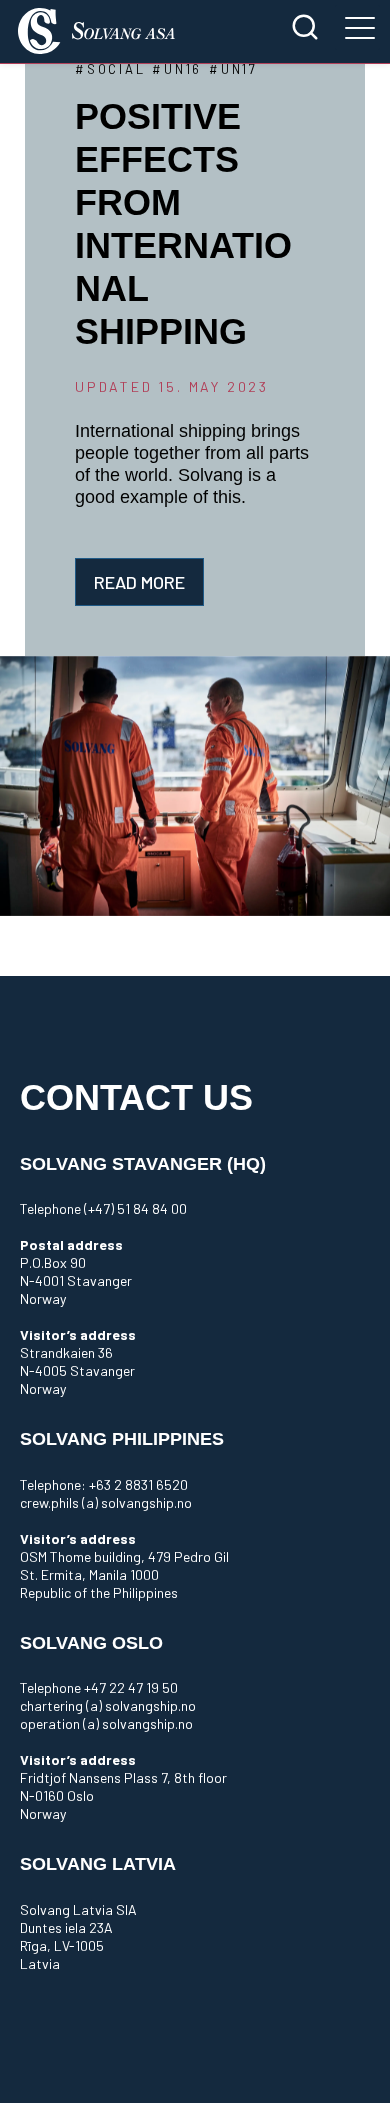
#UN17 (233, 69)
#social (110, 69)
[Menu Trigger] (357, 27)
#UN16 (177, 69)
